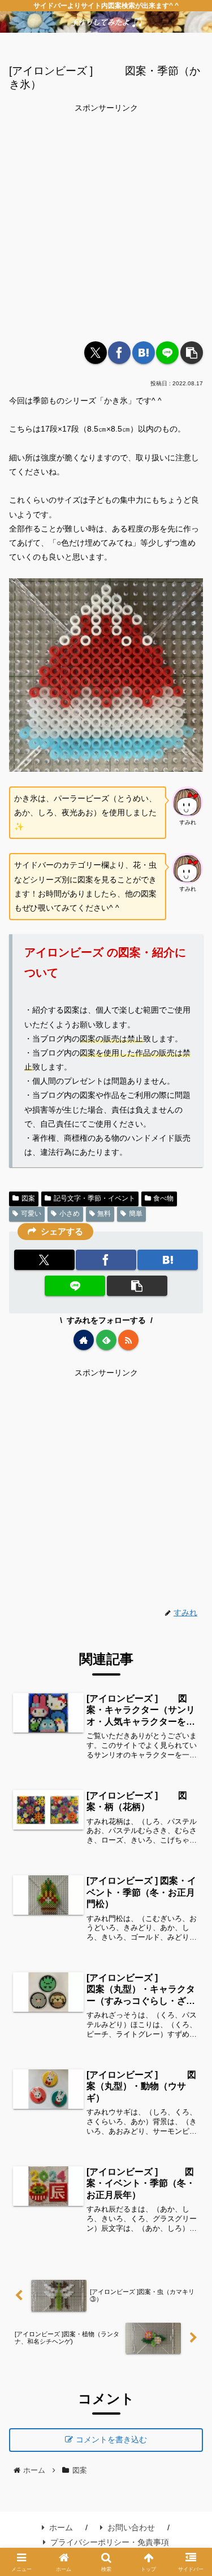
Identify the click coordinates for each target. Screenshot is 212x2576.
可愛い (31, 1214)
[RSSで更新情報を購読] (128, 1340)
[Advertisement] (106, 221)
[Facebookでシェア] (119, 353)
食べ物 (163, 1198)
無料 (104, 1214)
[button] (192, 353)
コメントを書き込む (111, 2439)
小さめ (70, 1214)
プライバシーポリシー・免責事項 (110, 2542)
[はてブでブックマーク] (144, 353)
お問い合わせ (131, 2527)
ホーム (61, 2527)
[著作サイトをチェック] (84, 1340)
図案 (28, 1198)
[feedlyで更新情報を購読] (106, 1340)
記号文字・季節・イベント (94, 1198)
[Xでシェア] (96, 353)
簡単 (136, 1214)
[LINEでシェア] (167, 353)
